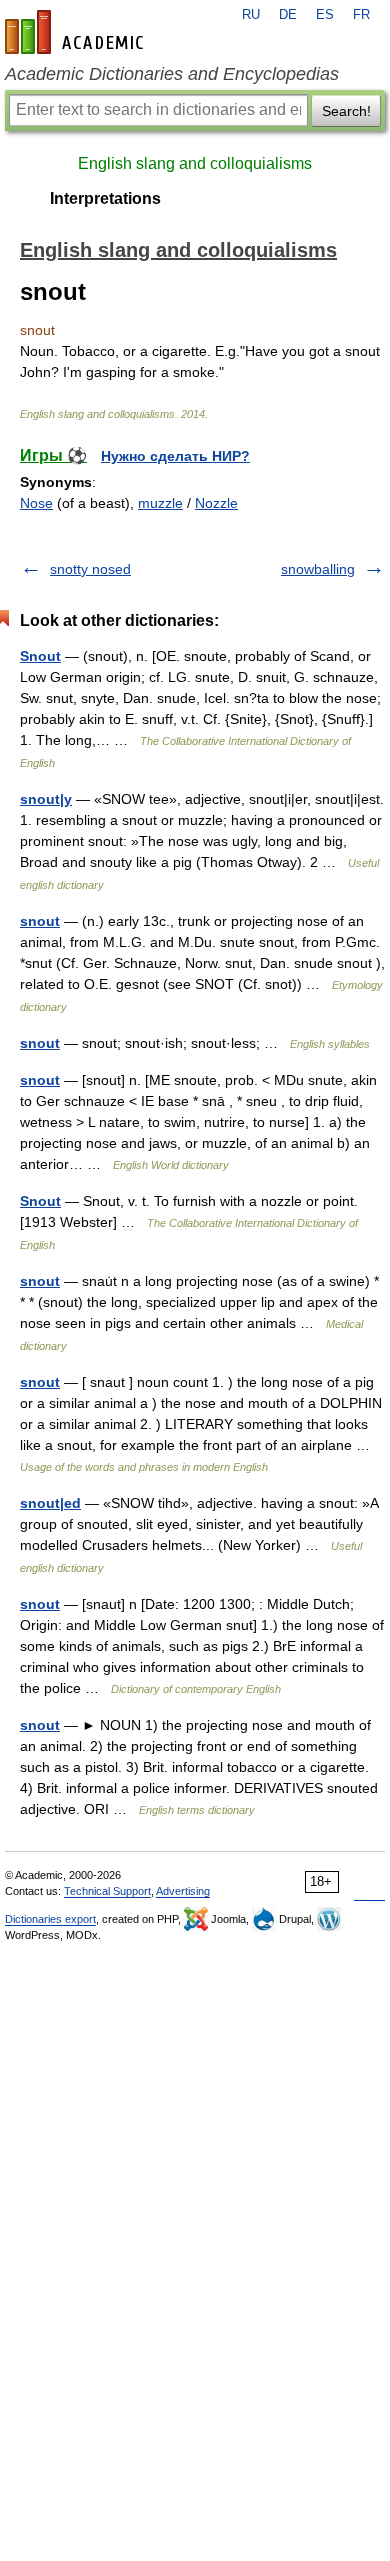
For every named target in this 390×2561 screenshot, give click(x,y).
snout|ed (50, 1503)
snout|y (46, 799)
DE (288, 15)
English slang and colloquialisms (195, 163)
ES (325, 15)
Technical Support (107, 1891)
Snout (40, 656)
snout (40, 921)
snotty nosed (90, 569)
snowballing (318, 569)
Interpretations (105, 198)
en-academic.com (77, 32)
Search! (346, 111)
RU (251, 15)
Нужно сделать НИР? (175, 456)
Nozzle (216, 503)
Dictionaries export (50, 1919)
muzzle (160, 503)
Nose (36, 503)
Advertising (183, 1891)
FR (361, 15)
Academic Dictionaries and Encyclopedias (172, 74)
